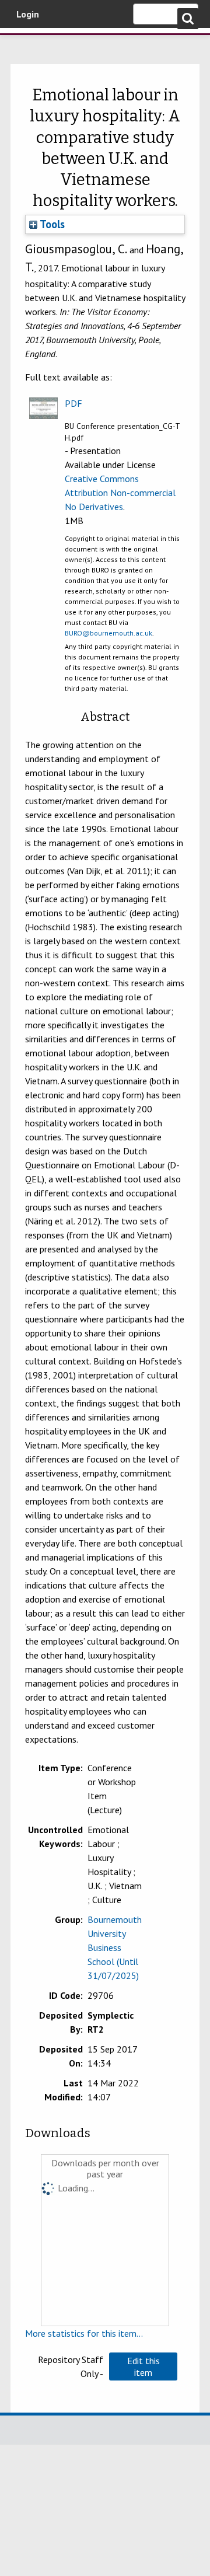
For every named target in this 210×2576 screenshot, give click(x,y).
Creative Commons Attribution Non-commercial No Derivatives (120, 493)
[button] (143, 2366)
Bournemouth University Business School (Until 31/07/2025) (115, 1947)
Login (28, 14)
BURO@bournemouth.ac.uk (108, 633)
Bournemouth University (26, 44)
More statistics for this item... (84, 2333)
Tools (51, 224)
